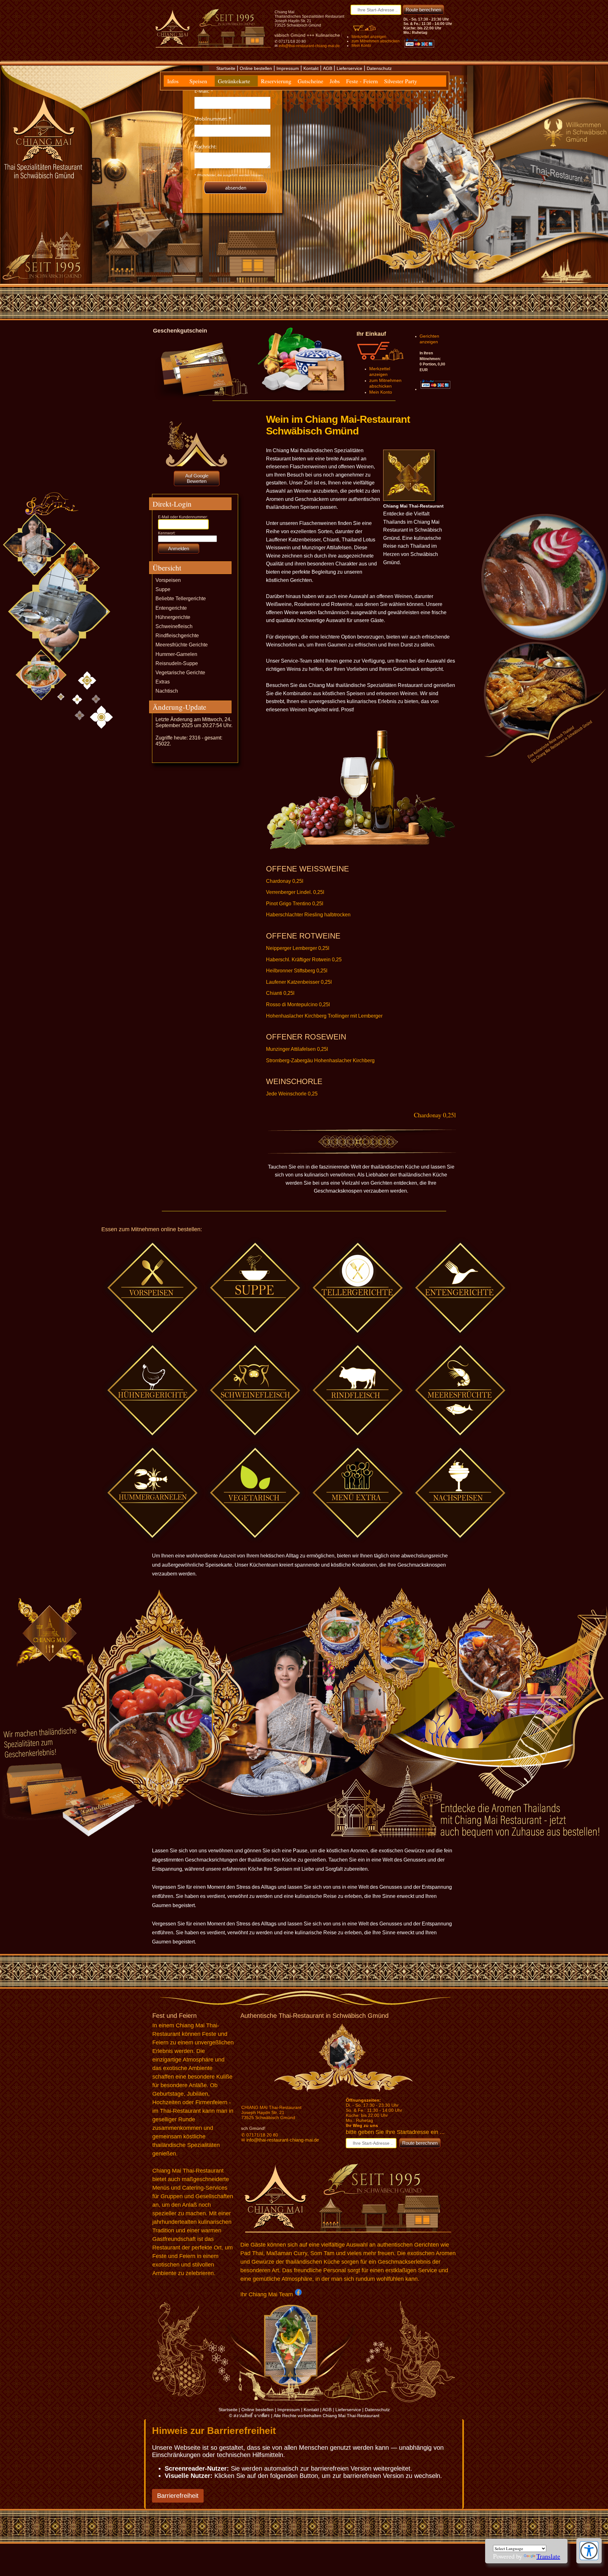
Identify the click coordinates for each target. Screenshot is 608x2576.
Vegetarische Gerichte (180, 673)
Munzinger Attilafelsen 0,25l (297, 1049)
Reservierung (276, 81)
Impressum (288, 68)
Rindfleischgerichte (177, 636)
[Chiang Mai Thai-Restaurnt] (213, 50)
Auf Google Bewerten (197, 478)
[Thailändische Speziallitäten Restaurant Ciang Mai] (348, 2091)
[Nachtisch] (461, 1493)
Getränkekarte (234, 81)
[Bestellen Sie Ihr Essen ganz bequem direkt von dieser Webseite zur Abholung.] (302, 396)
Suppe (163, 589)
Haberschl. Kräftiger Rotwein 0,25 (304, 960)
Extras (163, 682)
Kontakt (311, 68)
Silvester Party (401, 81)
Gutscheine (310, 81)
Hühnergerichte (173, 617)
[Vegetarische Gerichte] (256, 1493)
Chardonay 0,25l (285, 881)
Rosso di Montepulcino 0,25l (298, 1004)
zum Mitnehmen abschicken (376, 41)
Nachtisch (167, 691)
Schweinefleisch (174, 626)
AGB (328, 68)
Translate (548, 2556)
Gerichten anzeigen (429, 339)
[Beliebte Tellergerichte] (358, 1288)
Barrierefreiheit (178, 2496)
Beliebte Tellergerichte (181, 599)
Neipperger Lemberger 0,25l (298, 948)
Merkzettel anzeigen (369, 37)
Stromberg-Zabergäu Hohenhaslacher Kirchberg (320, 1060)
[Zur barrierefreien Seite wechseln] (589, 2558)
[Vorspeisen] (153, 1288)
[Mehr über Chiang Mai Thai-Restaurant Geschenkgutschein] (203, 397)
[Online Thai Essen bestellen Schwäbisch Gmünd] (364, 31)
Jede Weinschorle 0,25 (292, 1094)
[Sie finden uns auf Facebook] (298, 2293)
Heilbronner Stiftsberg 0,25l (297, 971)
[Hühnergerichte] (153, 1390)
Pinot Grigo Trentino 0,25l (295, 904)
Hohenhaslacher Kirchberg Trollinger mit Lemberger (324, 1016)
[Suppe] (256, 1288)
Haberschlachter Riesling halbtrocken (308, 915)
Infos (173, 81)
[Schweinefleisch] (358, 1390)
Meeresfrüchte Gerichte (182, 645)
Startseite (226, 68)
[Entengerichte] (461, 1288)
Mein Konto (361, 46)
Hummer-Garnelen (176, 654)
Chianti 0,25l (280, 993)
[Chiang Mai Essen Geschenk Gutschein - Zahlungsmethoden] (419, 49)
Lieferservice (349, 68)
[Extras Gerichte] (358, 1493)
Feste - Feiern (362, 81)
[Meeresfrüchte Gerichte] (461, 1390)
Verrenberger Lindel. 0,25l (295, 892)
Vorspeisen (168, 580)
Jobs (335, 81)
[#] (256, 1390)
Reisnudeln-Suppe (177, 663)
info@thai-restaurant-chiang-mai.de (309, 46)
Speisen (198, 81)
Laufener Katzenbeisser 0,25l (299, 982)
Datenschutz (379, 68)
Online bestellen (256, 68)
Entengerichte (171, 608)
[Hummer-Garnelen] (153, 1493)
